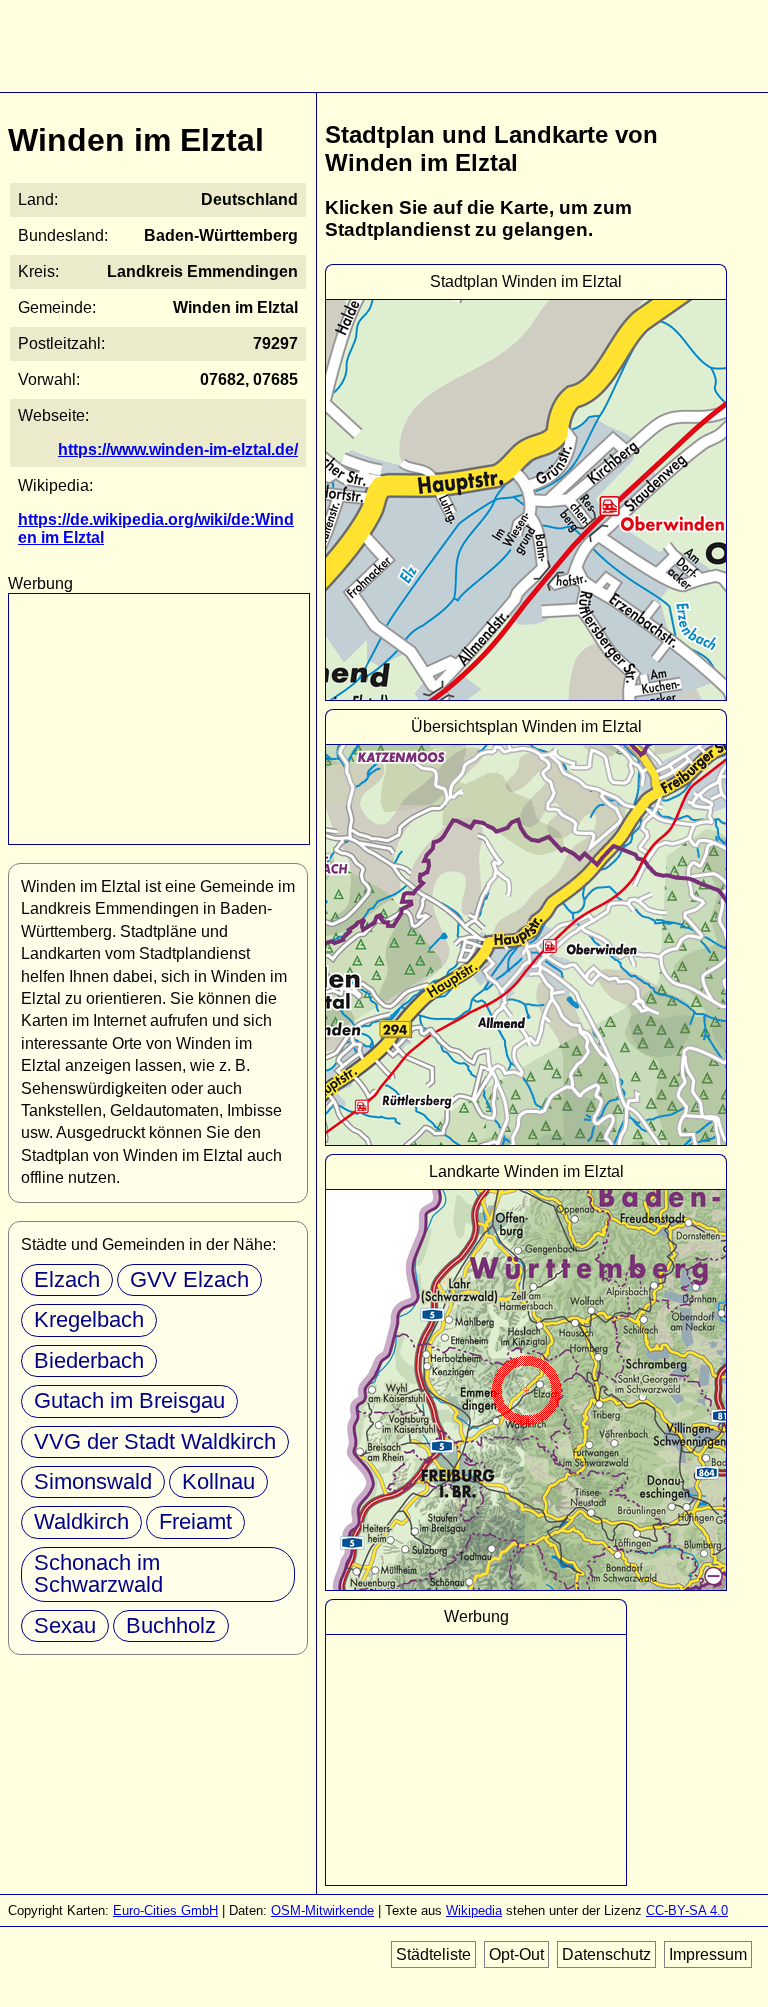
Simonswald (93, 1481)
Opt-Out (516, 1954)
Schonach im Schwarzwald (98, 1573)
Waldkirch (81, 1521)
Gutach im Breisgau (129, 1400)
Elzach (67, 1279)
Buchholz (171, 1625)
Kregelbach (89, 1319)
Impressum (708, 1954)
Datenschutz (606, 1954)
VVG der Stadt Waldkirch (155, 1441)
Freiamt (195, 1521)
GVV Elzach (189, 1279)
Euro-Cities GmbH (165, 1910)
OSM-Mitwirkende (322, 1910)
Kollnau (218, 1481)
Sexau (65, 1625)
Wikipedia (474, 1910)
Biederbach (89, 1360)
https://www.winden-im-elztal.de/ (178, 449)
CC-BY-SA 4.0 (687, 1910)
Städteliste (433, 1954)
